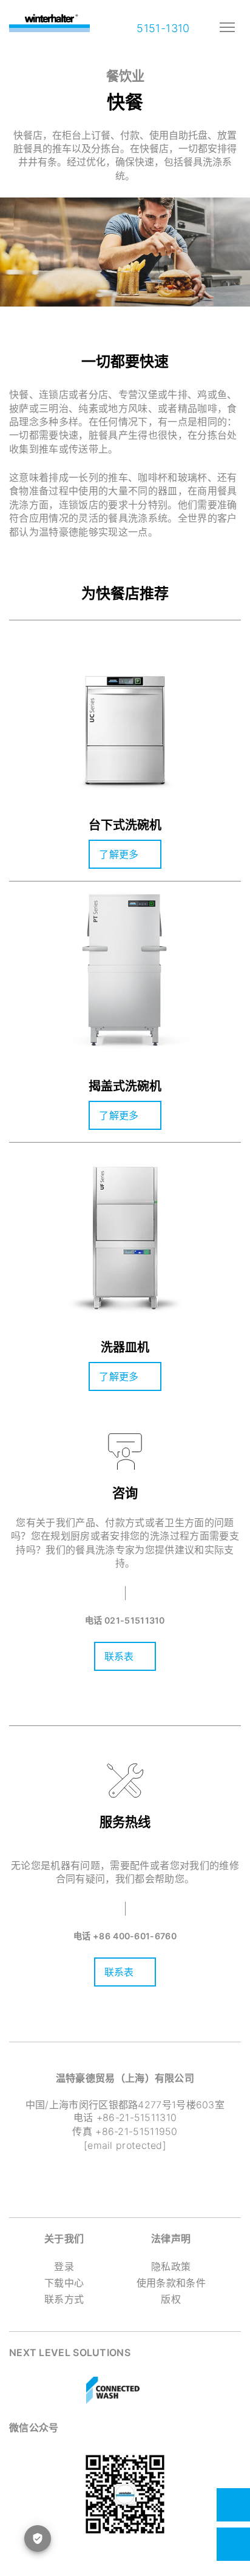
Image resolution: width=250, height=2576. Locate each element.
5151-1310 (162, 28)
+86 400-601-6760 (135, 1936)
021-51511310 (135, 1620)
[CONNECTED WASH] (113, 2391)
